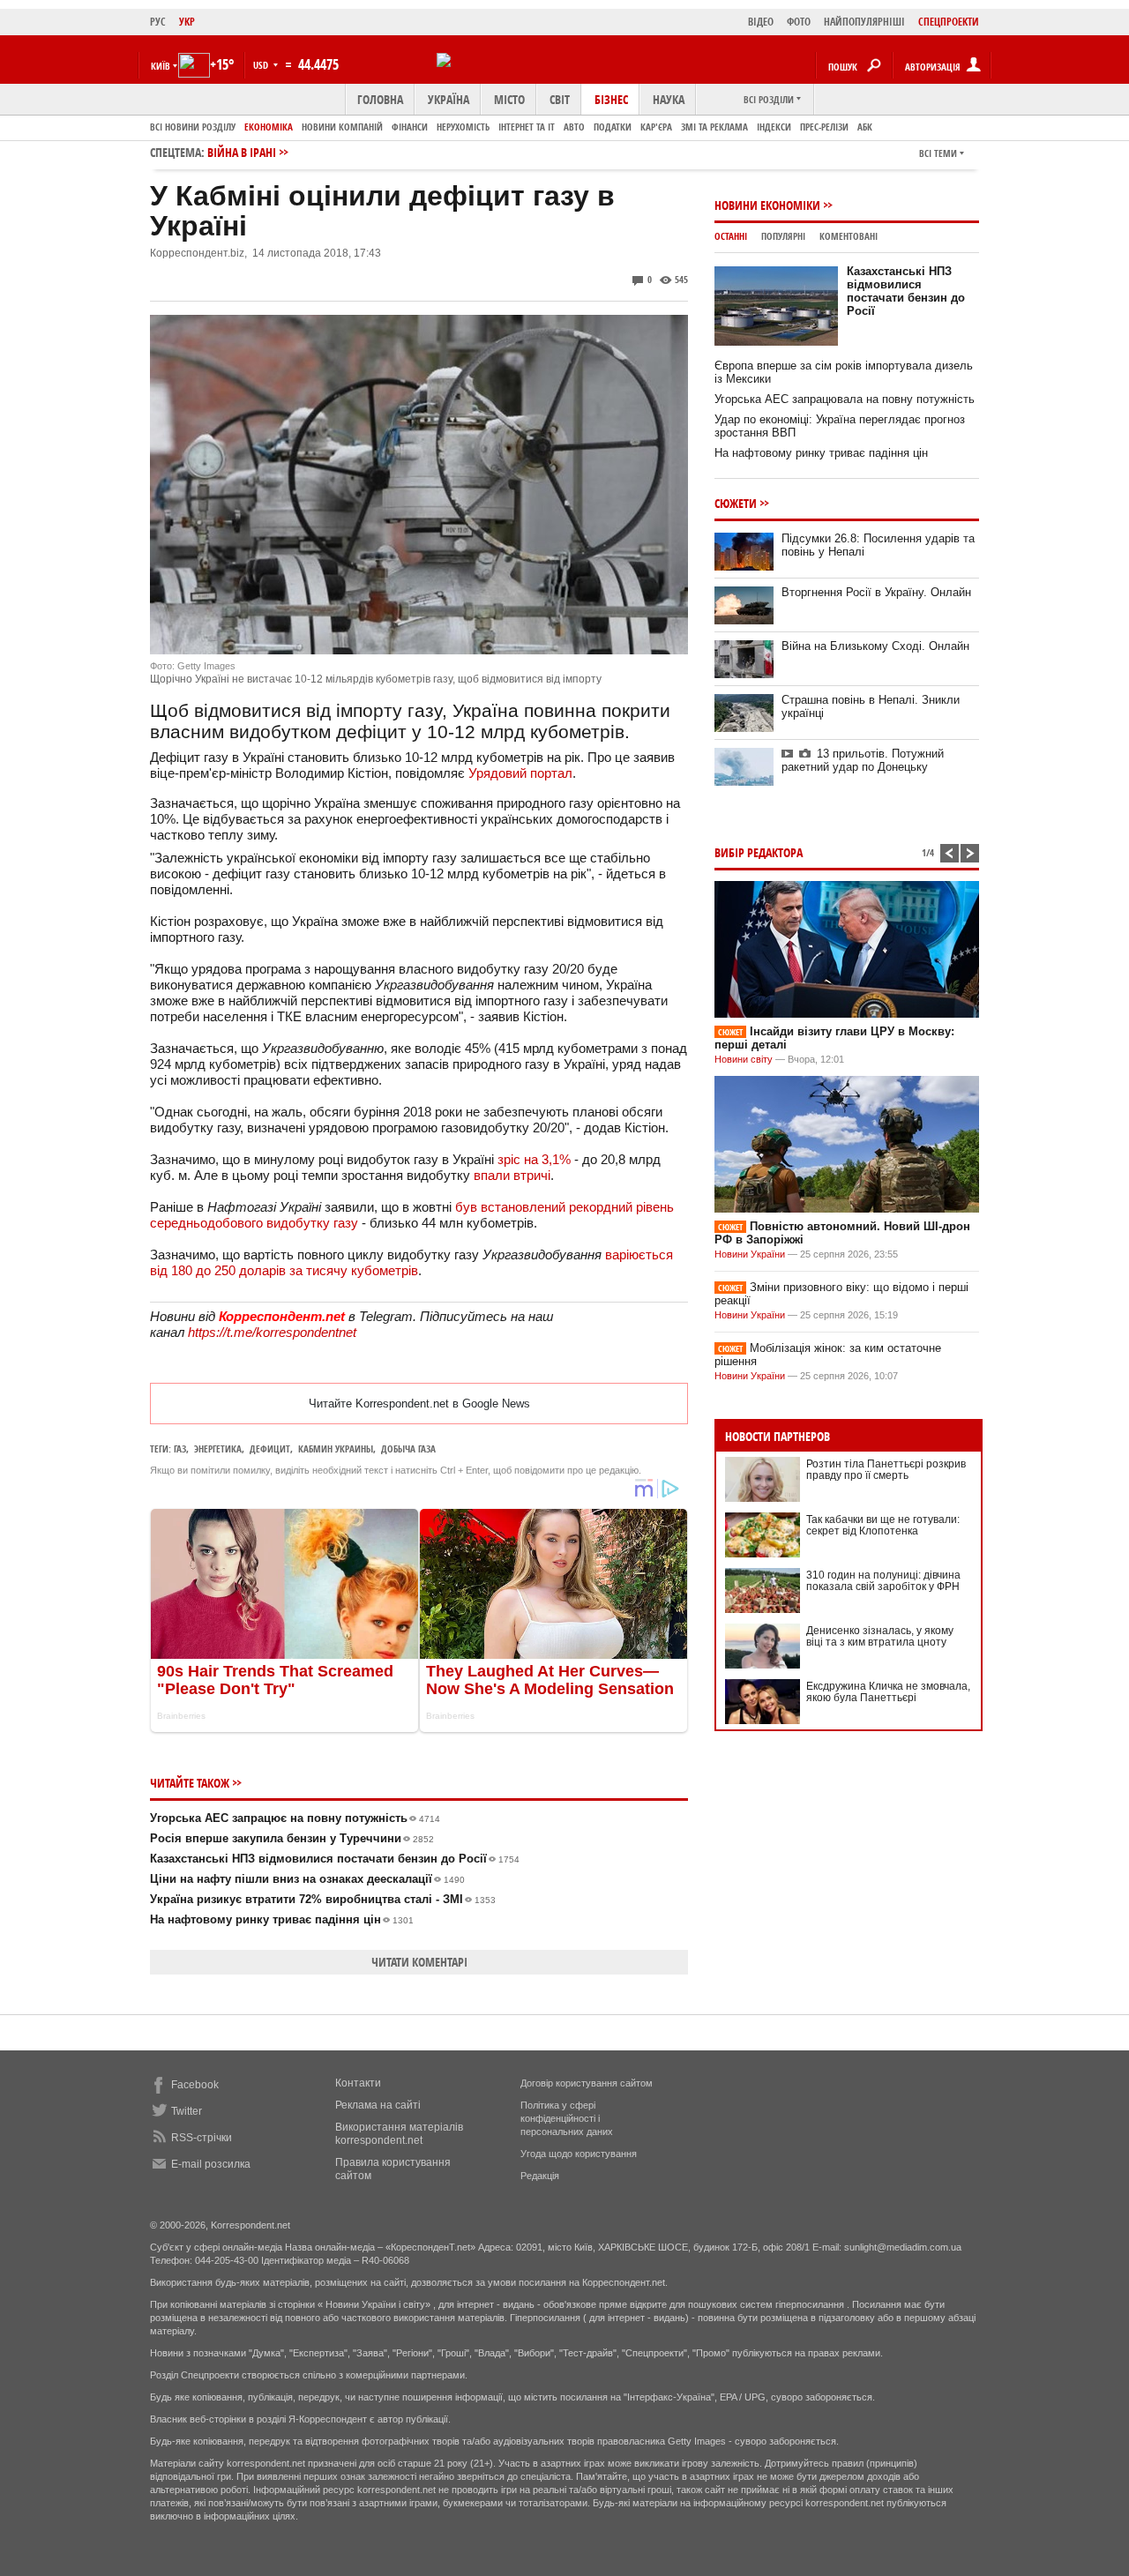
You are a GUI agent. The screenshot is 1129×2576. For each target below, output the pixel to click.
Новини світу (744, 1059)
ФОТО (799, 22)
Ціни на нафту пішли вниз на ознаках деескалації (307, 1879)
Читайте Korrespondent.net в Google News (419, 1404)
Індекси (774, 127)
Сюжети (736, 503)
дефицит (270, 1449)
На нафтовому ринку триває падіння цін (282, 1919)
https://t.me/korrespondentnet (272, 1332)
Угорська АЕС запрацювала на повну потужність (845, 399)
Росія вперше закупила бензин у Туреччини (292, 1838)
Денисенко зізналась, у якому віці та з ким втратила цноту (880, 1636)
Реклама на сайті (378, 2105)
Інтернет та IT (527, 127)
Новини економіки (767, 205)
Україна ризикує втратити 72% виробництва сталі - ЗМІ (323, 1899)
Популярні (783, 236)
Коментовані (849, 236)
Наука (669, 99)
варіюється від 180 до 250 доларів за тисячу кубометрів (411, 1262)
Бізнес (611, 99)
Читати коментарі (419, 1962)
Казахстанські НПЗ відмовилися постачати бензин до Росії (335, 1859)
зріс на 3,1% (534, 1159)
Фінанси (410, 127)
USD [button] (262, 65)
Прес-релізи (824, 127)
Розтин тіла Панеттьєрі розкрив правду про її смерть (886, 1470)
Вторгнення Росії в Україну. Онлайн (876, 592)
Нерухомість (463, 127)
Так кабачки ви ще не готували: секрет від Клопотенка (883, 1525)
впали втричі (512, 1175)
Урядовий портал (520, 773)
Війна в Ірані (242, 152)
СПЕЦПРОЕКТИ (949, 22)
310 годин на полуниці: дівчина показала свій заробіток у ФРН (883, 1581)
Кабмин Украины (336, 1449)
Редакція (540, 2176)
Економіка (269, 127)
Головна (380, 99)
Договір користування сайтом (587, 2083)
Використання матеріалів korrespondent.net (399, 2134)
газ (180, 1449)
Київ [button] (161, 66)
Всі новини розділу (193, 127)
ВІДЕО (761, 22)
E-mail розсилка (211, 2164)
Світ (560, 99)
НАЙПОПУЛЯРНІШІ (864, 22)
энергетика (218, 1449)
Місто (509, 99)
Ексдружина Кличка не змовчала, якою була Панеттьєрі (888, 1692)
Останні (731, 236)
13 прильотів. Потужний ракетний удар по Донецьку (863, 760)
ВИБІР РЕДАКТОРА (759, 852)
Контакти (358, 2083)
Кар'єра (656, 127)
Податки (613, 127)
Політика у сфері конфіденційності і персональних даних (567, 2118)
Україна (449, 99)
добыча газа (408, 1449)
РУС (158, 22)
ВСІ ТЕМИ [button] (938, 153)
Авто (574, 127)
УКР (187, 22)
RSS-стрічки (202, 2138)
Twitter (187, 2111)
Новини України (750, 1254)
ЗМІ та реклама (714, 127)
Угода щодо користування (579, 2154)
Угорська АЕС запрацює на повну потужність (295, 1818)
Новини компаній (342, 127)
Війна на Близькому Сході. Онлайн (875, 646)
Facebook (195, 2085)
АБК (865, 127)
